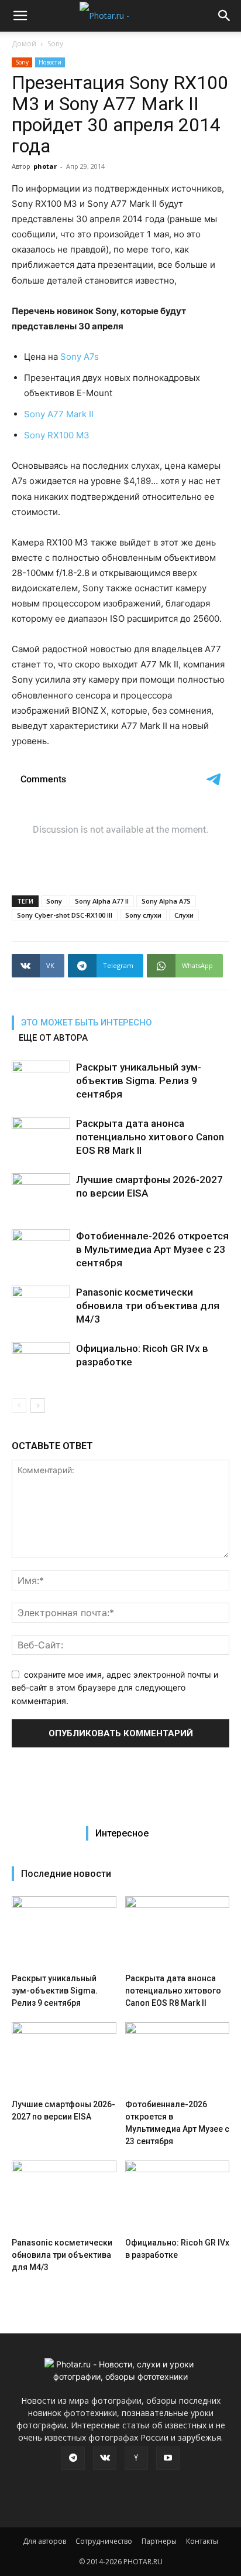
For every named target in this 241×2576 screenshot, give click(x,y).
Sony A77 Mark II (59, 414)
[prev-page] (19, 1405)
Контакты (202, 2541)
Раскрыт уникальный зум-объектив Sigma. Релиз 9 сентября (139, 1081)
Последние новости (66, 1874)
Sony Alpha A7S (166, 901)
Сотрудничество (104, 2541)
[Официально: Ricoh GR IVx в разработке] (41, 1362)
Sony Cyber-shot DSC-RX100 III (65, 915)
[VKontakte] (105, 2458)
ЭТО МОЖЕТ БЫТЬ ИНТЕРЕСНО (87, 1023)
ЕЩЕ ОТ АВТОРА (53, 1038)
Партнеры (159, 2541)
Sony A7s (80, 357)
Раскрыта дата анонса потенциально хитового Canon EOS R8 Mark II (150, 1137)
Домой (24, 44)
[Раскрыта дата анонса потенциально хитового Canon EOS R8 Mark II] (41, 1137)
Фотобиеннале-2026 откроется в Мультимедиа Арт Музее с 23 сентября (152, 1249)
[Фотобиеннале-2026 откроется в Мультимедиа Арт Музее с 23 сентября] (41, 1250)
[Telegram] (73, 2458)
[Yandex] (136, 2458)
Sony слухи (143, 915)
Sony (55, 44)
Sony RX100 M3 (57, 435)
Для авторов (44, 2541)
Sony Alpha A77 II (102, 901)
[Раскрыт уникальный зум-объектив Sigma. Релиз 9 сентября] (41, 1081)
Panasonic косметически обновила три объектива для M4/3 (148, 1306)
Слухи (184, 915)
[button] (20, 16)
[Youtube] (168, 2458)
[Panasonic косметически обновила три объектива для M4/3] (41, 1306)
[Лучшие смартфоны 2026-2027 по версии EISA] (41, 1193)
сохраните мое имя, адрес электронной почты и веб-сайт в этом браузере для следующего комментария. (115, 1688)
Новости (50, 62)
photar (45, 166)
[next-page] (38, 1405)
